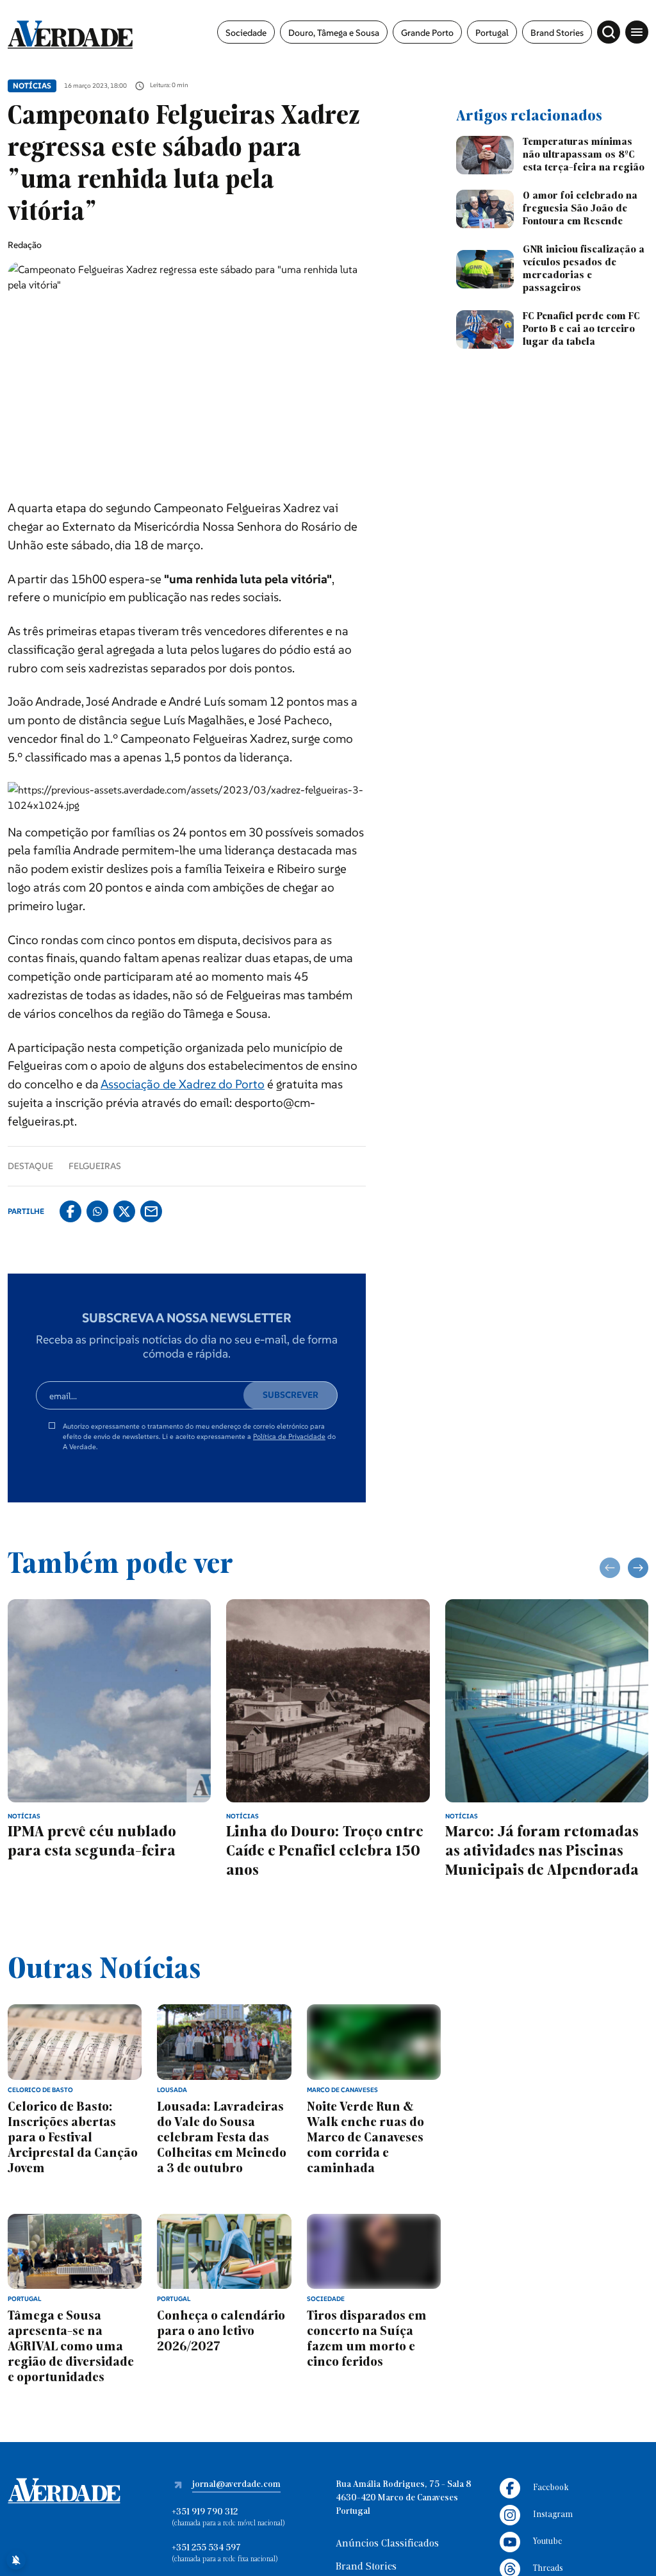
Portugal (492, 33)
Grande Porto (427, 33)
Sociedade (246, 33)
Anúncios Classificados (387, 2544)
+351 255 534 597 (206, 2548)
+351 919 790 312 (205, 2512)
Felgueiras (95, 1166)
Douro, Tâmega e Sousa (334, 33)
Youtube (547, 2542)
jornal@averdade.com (236, 2485)
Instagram (553, 2515)
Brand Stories (557, 33)
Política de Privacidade (289, 1436)
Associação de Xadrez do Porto (183, 1084)
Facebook (551, 2488)
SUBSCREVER (291, 1395)
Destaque (30, 1166)
